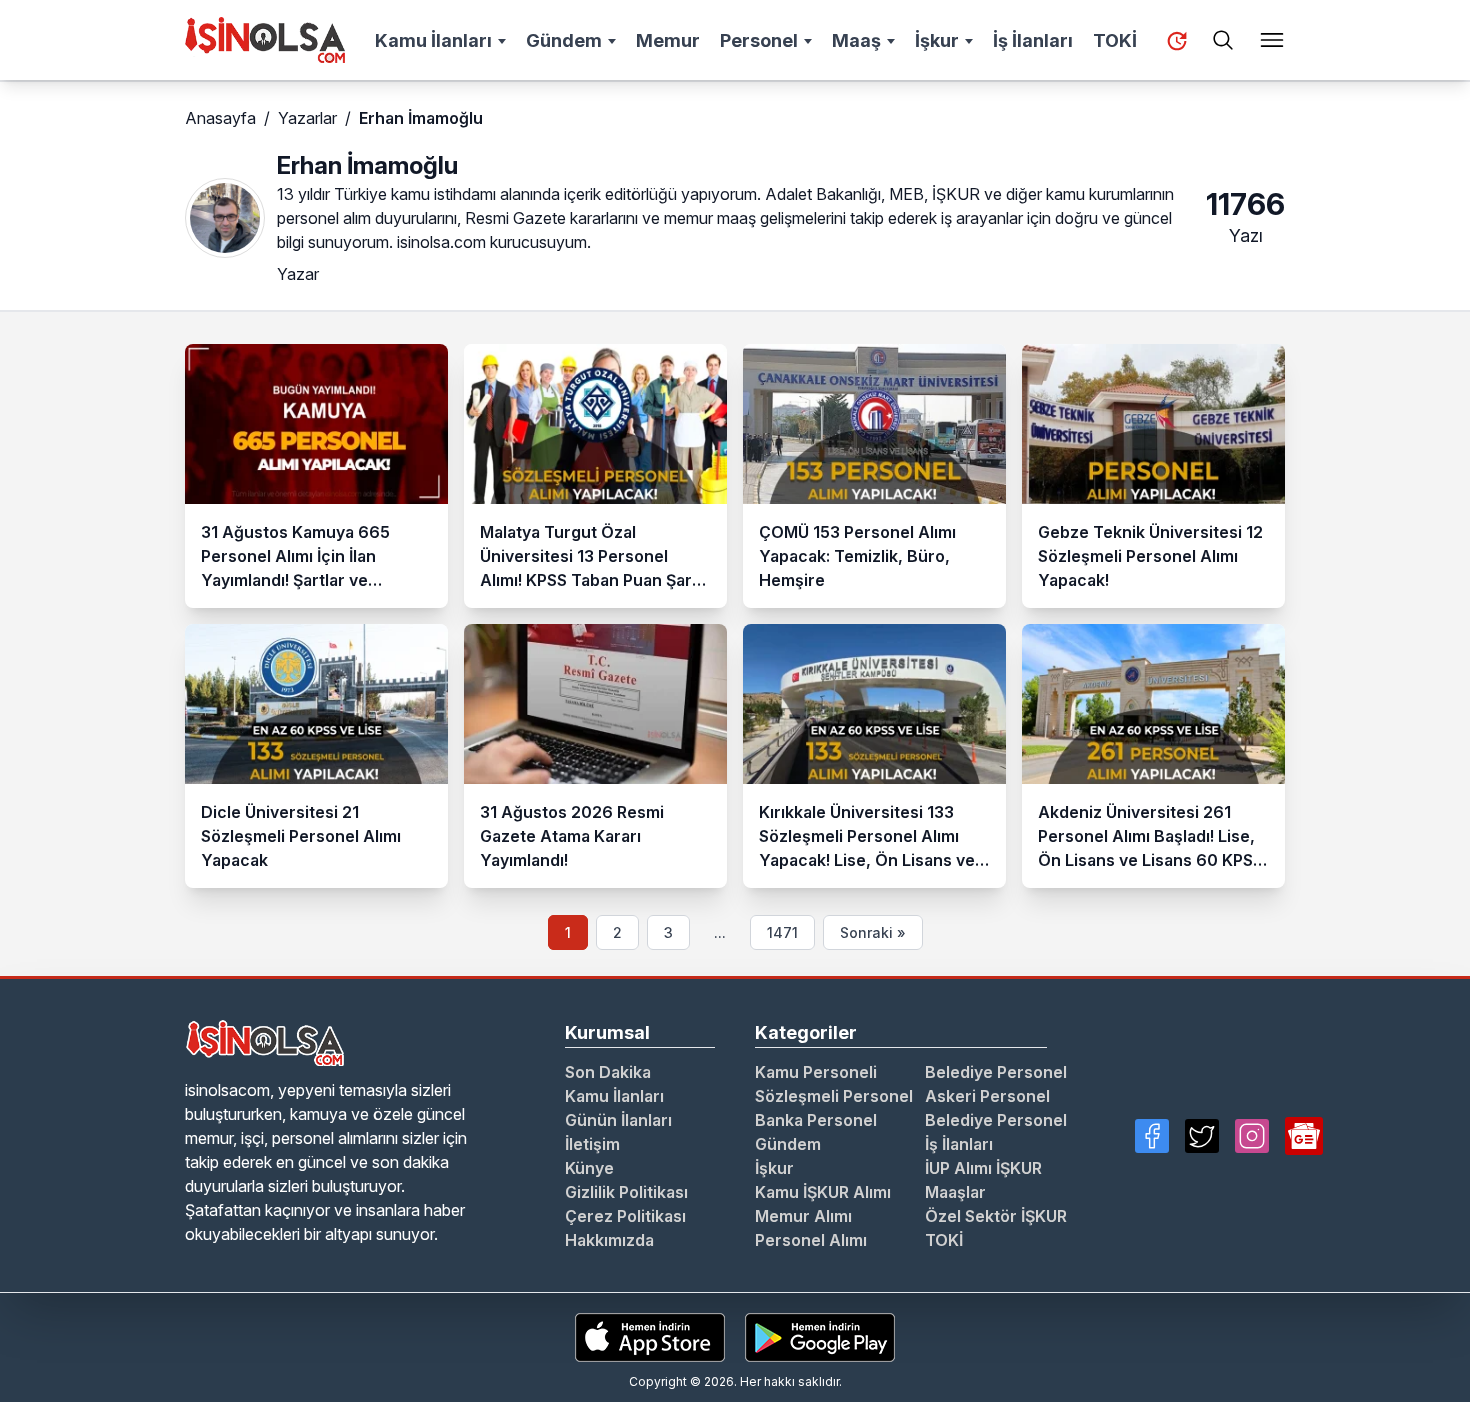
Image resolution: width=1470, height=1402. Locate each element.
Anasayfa (220, 118)
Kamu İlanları (433, 40)
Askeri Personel (987, 1096)
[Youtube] (1304, 1136)
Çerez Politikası (625, 1216)
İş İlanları (1033, 40)
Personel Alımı (811, 1240)
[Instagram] (1252, 1136)
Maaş (856, 40)
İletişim (592, 1144)
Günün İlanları (618, 1120)
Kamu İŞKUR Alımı (823, 1192)
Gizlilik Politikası (626, 1192)
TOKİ (1115, 40)
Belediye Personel (996, 1072)
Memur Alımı (803, 1216)
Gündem (564, 40)
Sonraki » (873, 932)
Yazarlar (307, 118)
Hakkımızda (609, 1240)
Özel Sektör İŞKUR (996, 1216)
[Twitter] (1202, 1136)
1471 (782, 932)
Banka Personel (816, 1120)
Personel (759, 40)
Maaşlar (955, 1192)
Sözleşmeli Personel (834, 1096)
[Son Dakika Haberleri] (1177, 41)
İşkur (937, 40)
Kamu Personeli (816, 1072)
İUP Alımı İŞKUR (983, 1168)
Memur (668, 40)
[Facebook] (1152, 1136)
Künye (589, 1168)
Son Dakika (608, 1072)
